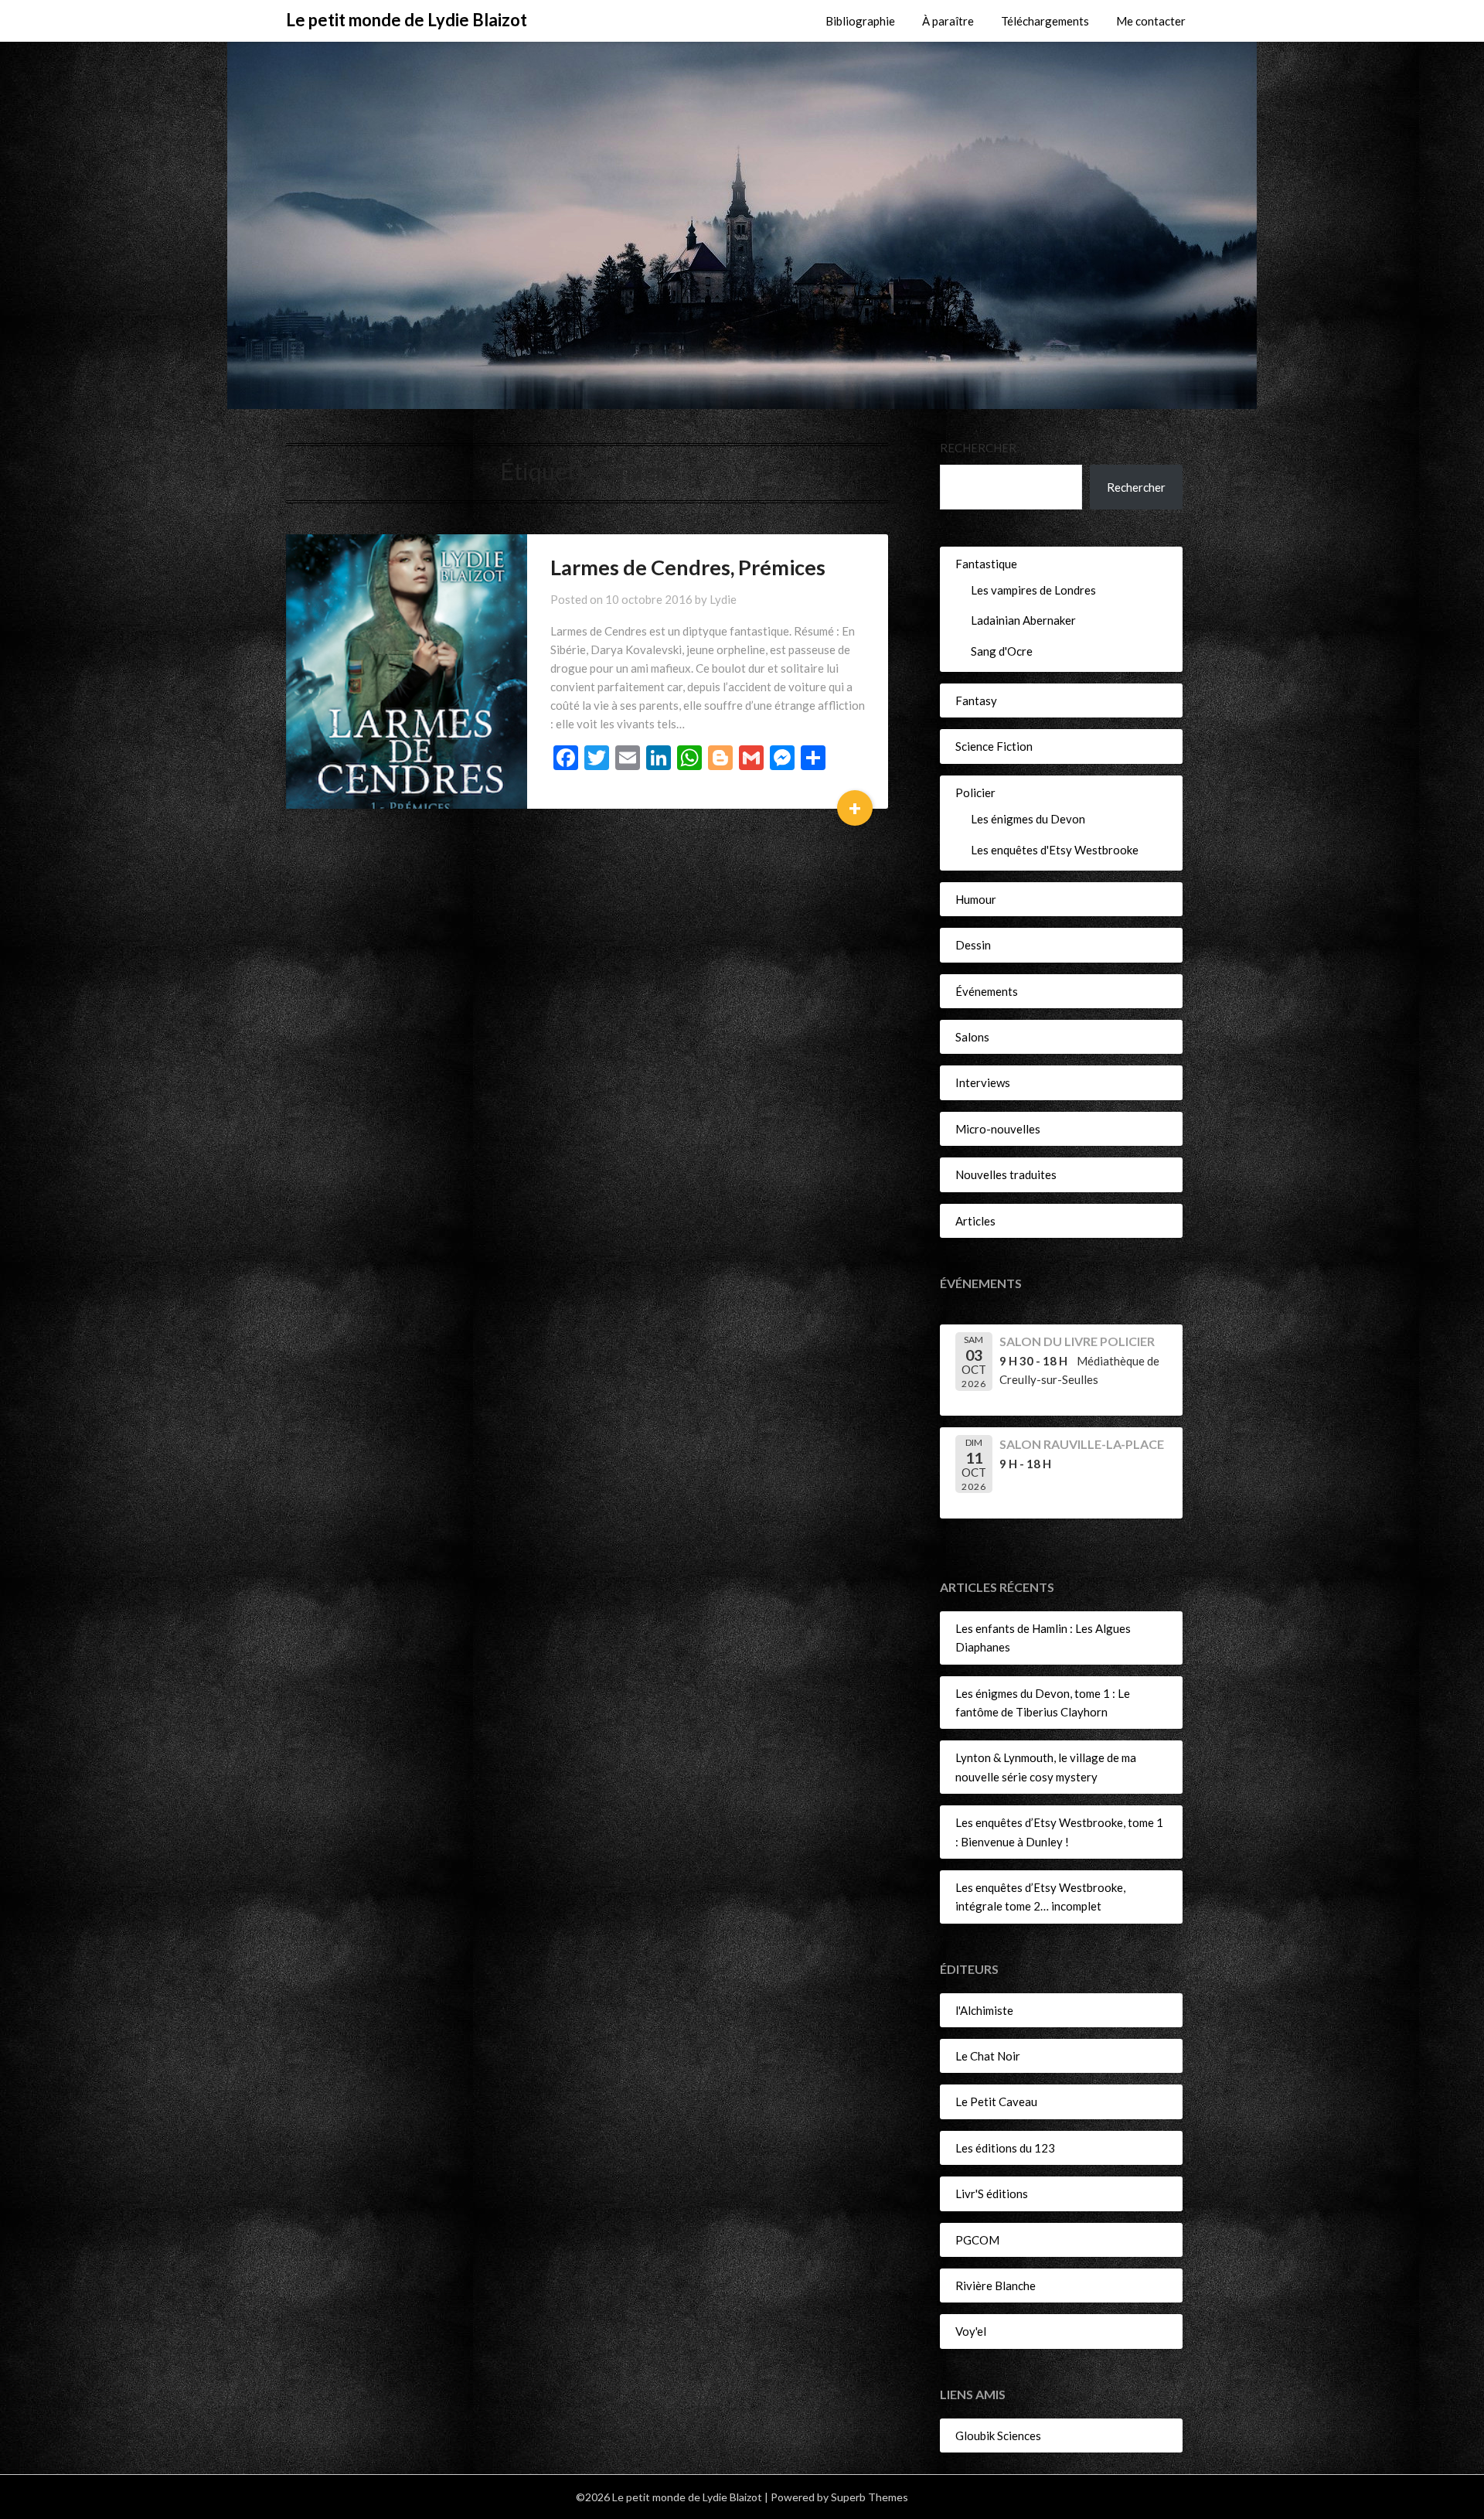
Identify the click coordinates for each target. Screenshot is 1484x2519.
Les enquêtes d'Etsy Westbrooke (1055, 850)
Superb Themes (870, 2497)
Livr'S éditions (992, 2193)
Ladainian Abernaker (1023, 620)
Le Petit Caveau (996, 2101)
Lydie (723, 599)
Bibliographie (860, 21)
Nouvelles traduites (1006, 1174)
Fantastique (986, 564)
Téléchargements (1045, 21)
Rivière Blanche (996, 2286)
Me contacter (1151, 21)
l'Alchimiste (984, 2010)
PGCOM (977, 2240)
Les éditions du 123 (1005, 2148)
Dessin (973, 945)
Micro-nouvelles (998, 1129)
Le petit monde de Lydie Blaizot (407, 20)
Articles (975, 1221)
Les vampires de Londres (1033, 590)
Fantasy (976, 700)
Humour (976, 899)
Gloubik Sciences (998, 2435)
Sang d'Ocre (1002, 651)
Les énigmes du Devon (1028, 819)
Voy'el (971, 2331)
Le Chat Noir (988, 2056)
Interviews (983, 1082)
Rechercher (978, 448)
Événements (987, 991)
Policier (975, 793)
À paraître (948, 21)
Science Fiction (994, 746)
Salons (972, 1037)
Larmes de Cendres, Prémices (688, 567)
